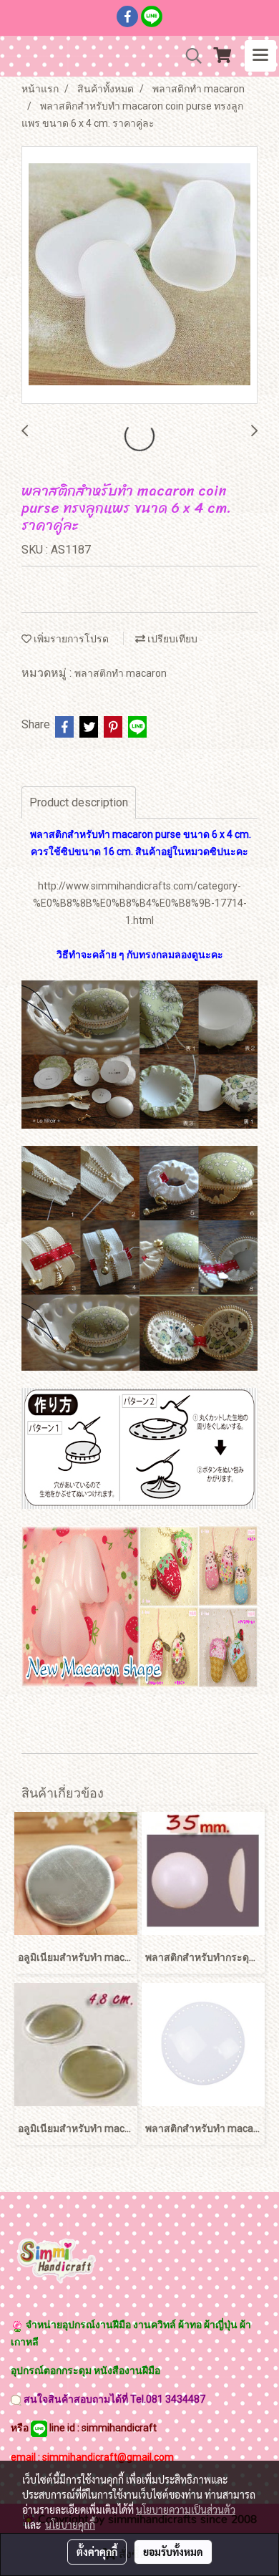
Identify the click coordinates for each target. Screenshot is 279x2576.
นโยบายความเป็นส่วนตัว (186, 2509)
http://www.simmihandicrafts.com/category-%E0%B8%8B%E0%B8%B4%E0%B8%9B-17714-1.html (140, 903)
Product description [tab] (79, 802)
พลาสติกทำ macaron (121, 673)
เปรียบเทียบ (171, 639)
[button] (189, 56)
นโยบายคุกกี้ (70, 2524)
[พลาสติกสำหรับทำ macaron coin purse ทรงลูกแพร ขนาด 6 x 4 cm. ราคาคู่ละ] (139, 276)
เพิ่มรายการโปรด (70, 639)
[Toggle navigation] (260, 56)
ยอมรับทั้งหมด (173, 2552)
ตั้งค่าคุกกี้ (97, 2552)
